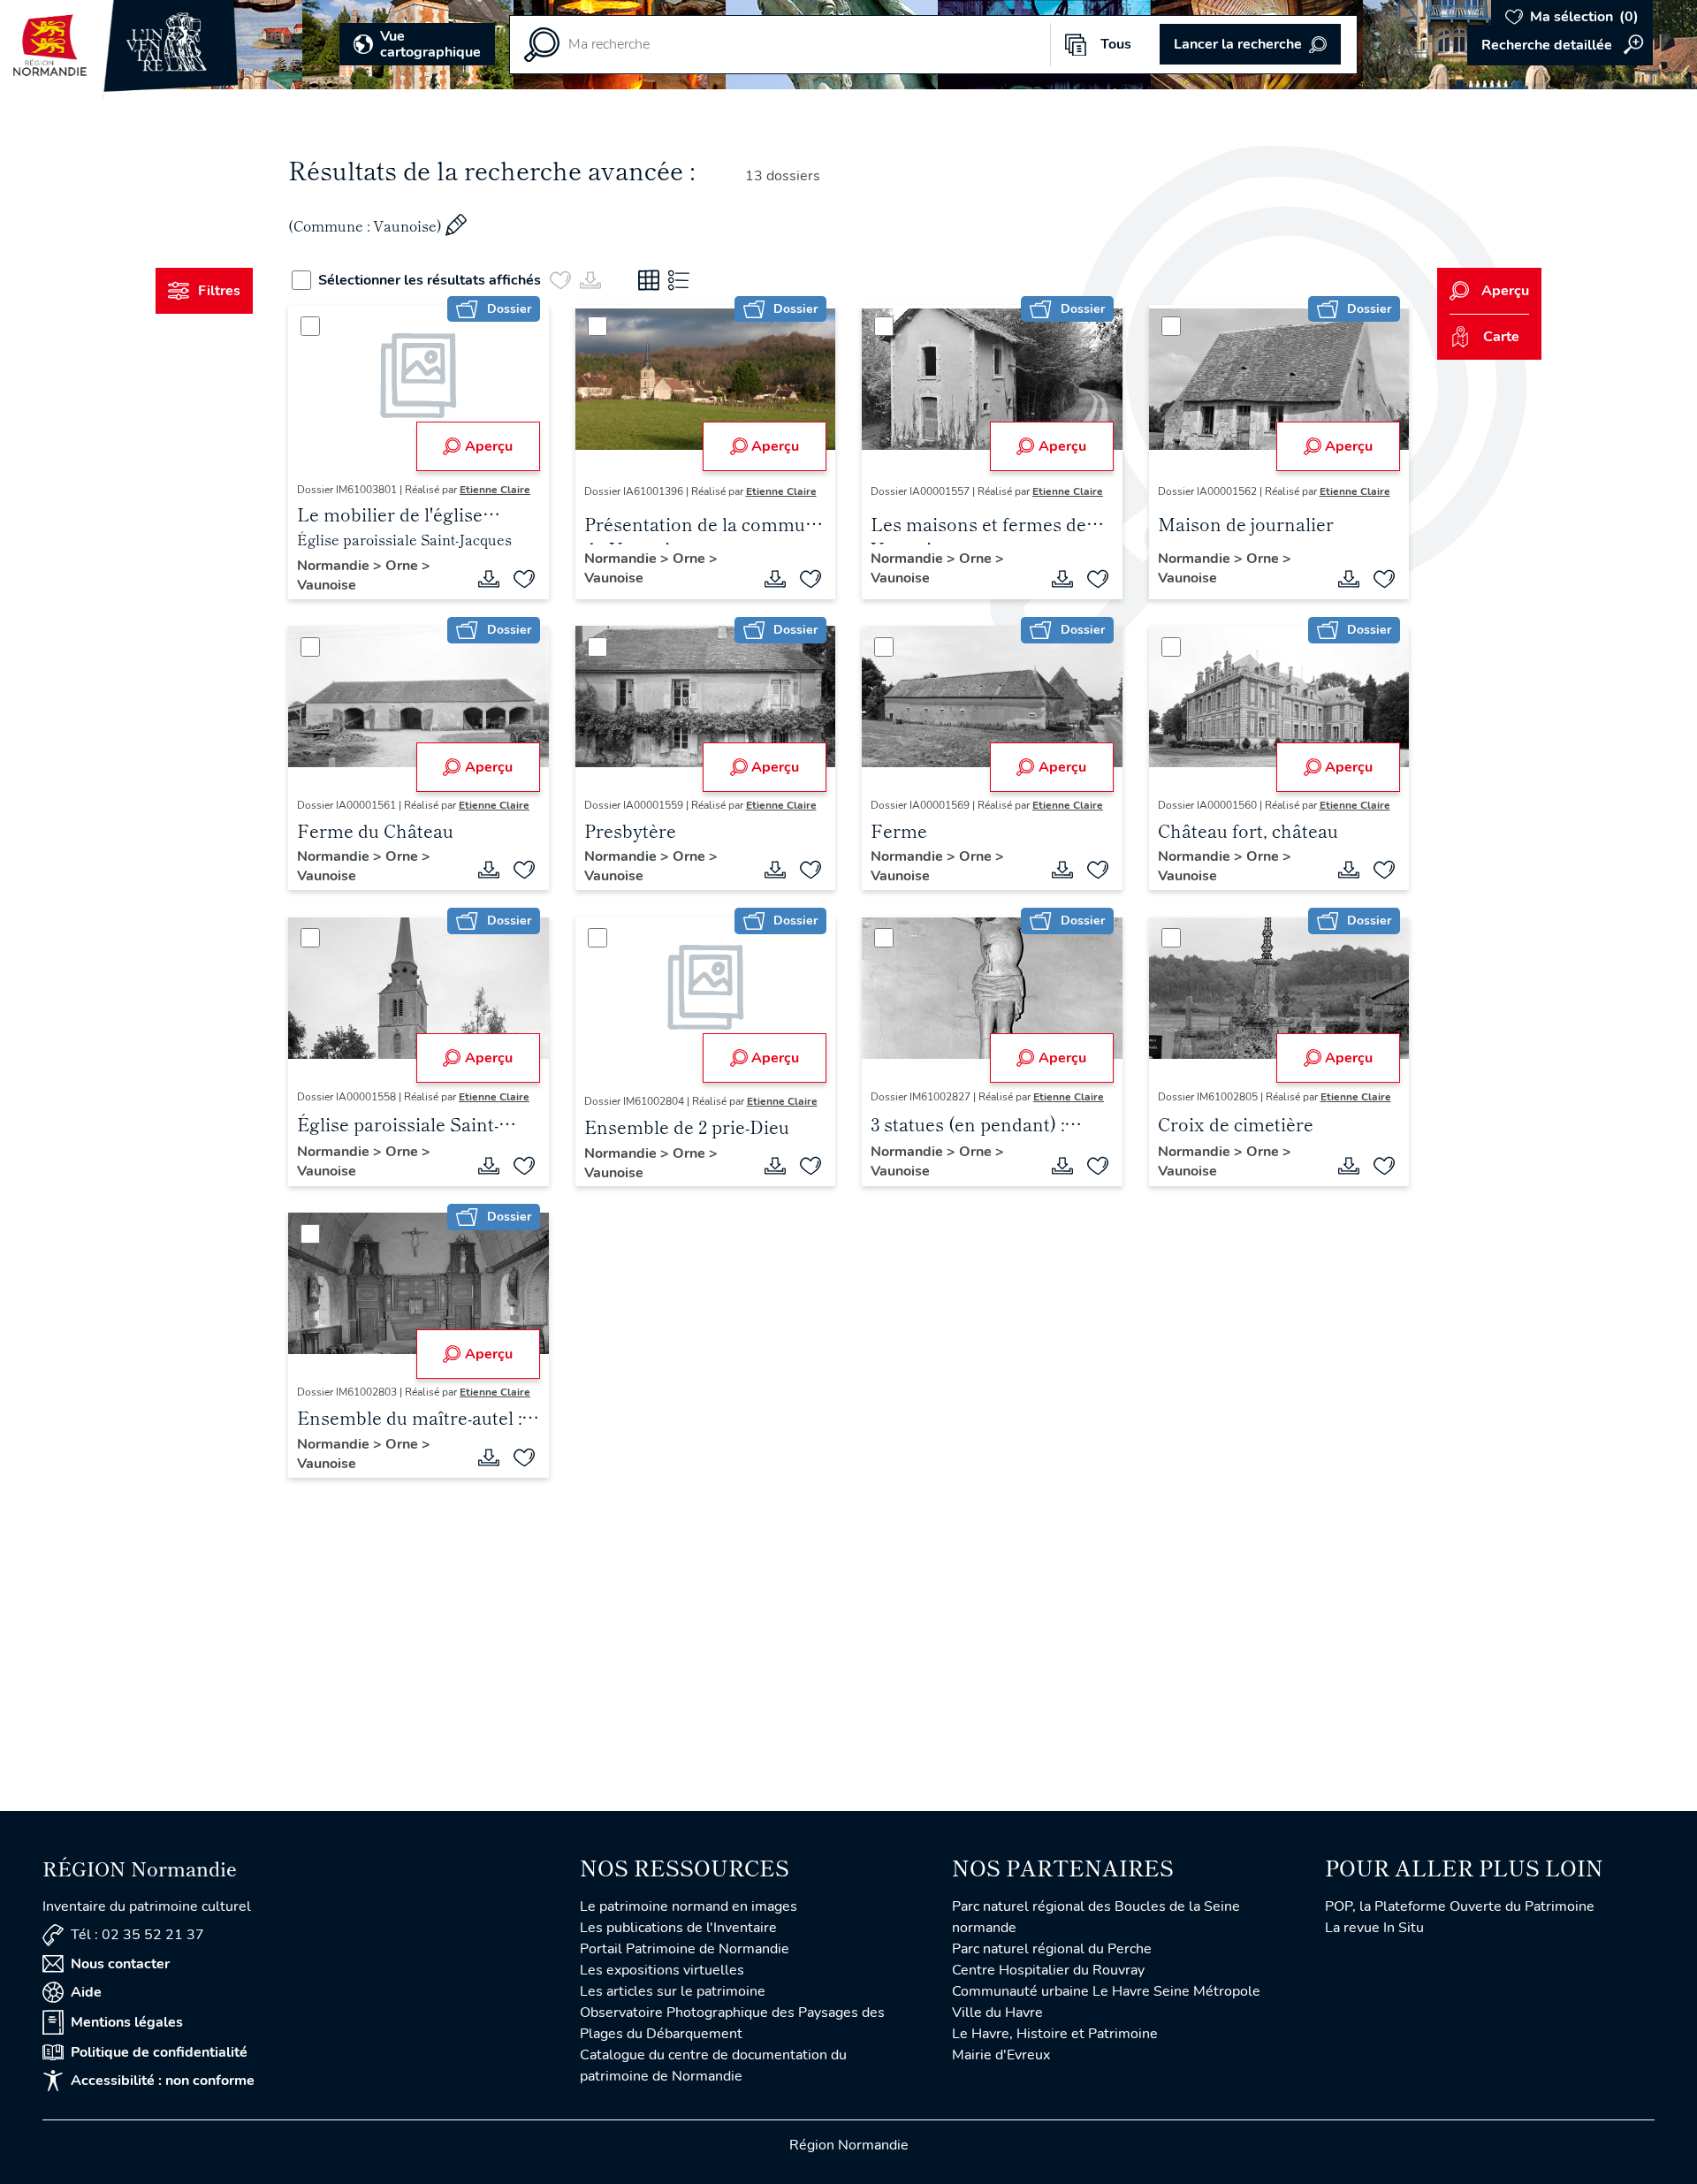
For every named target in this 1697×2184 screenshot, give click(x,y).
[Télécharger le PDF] (489, 579)
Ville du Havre (997, 2013)
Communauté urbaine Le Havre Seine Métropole (1106, 1991)
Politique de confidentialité (159, 2052)
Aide (86, 1992)
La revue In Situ (1374, 1928)
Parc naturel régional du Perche (1052, 1949)
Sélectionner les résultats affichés (430, 280)
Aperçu (489, 446)
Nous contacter (120, 1964)
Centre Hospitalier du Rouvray (1048, 1970)
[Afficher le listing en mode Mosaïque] (649, 280)
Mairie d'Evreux (1001, 2055)
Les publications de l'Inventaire (678, 1928)
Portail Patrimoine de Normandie (685, 1949)
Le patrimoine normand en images (689, 1906)
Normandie (335, 566)
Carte (1501, 337)
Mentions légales (127, 2022)
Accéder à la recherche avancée (1560, 45)
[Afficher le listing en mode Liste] (679, 280)
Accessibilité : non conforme (163, 2081)
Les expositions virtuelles (662, 1970)
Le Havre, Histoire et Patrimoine (1055, 2034)
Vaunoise (327, 585)
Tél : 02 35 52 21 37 (137, 1935)
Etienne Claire (495, 490)
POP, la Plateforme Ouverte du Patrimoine (1460, 1906)
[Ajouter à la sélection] (524, 579)
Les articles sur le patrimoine (673, 1991)
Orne (403, 566)
